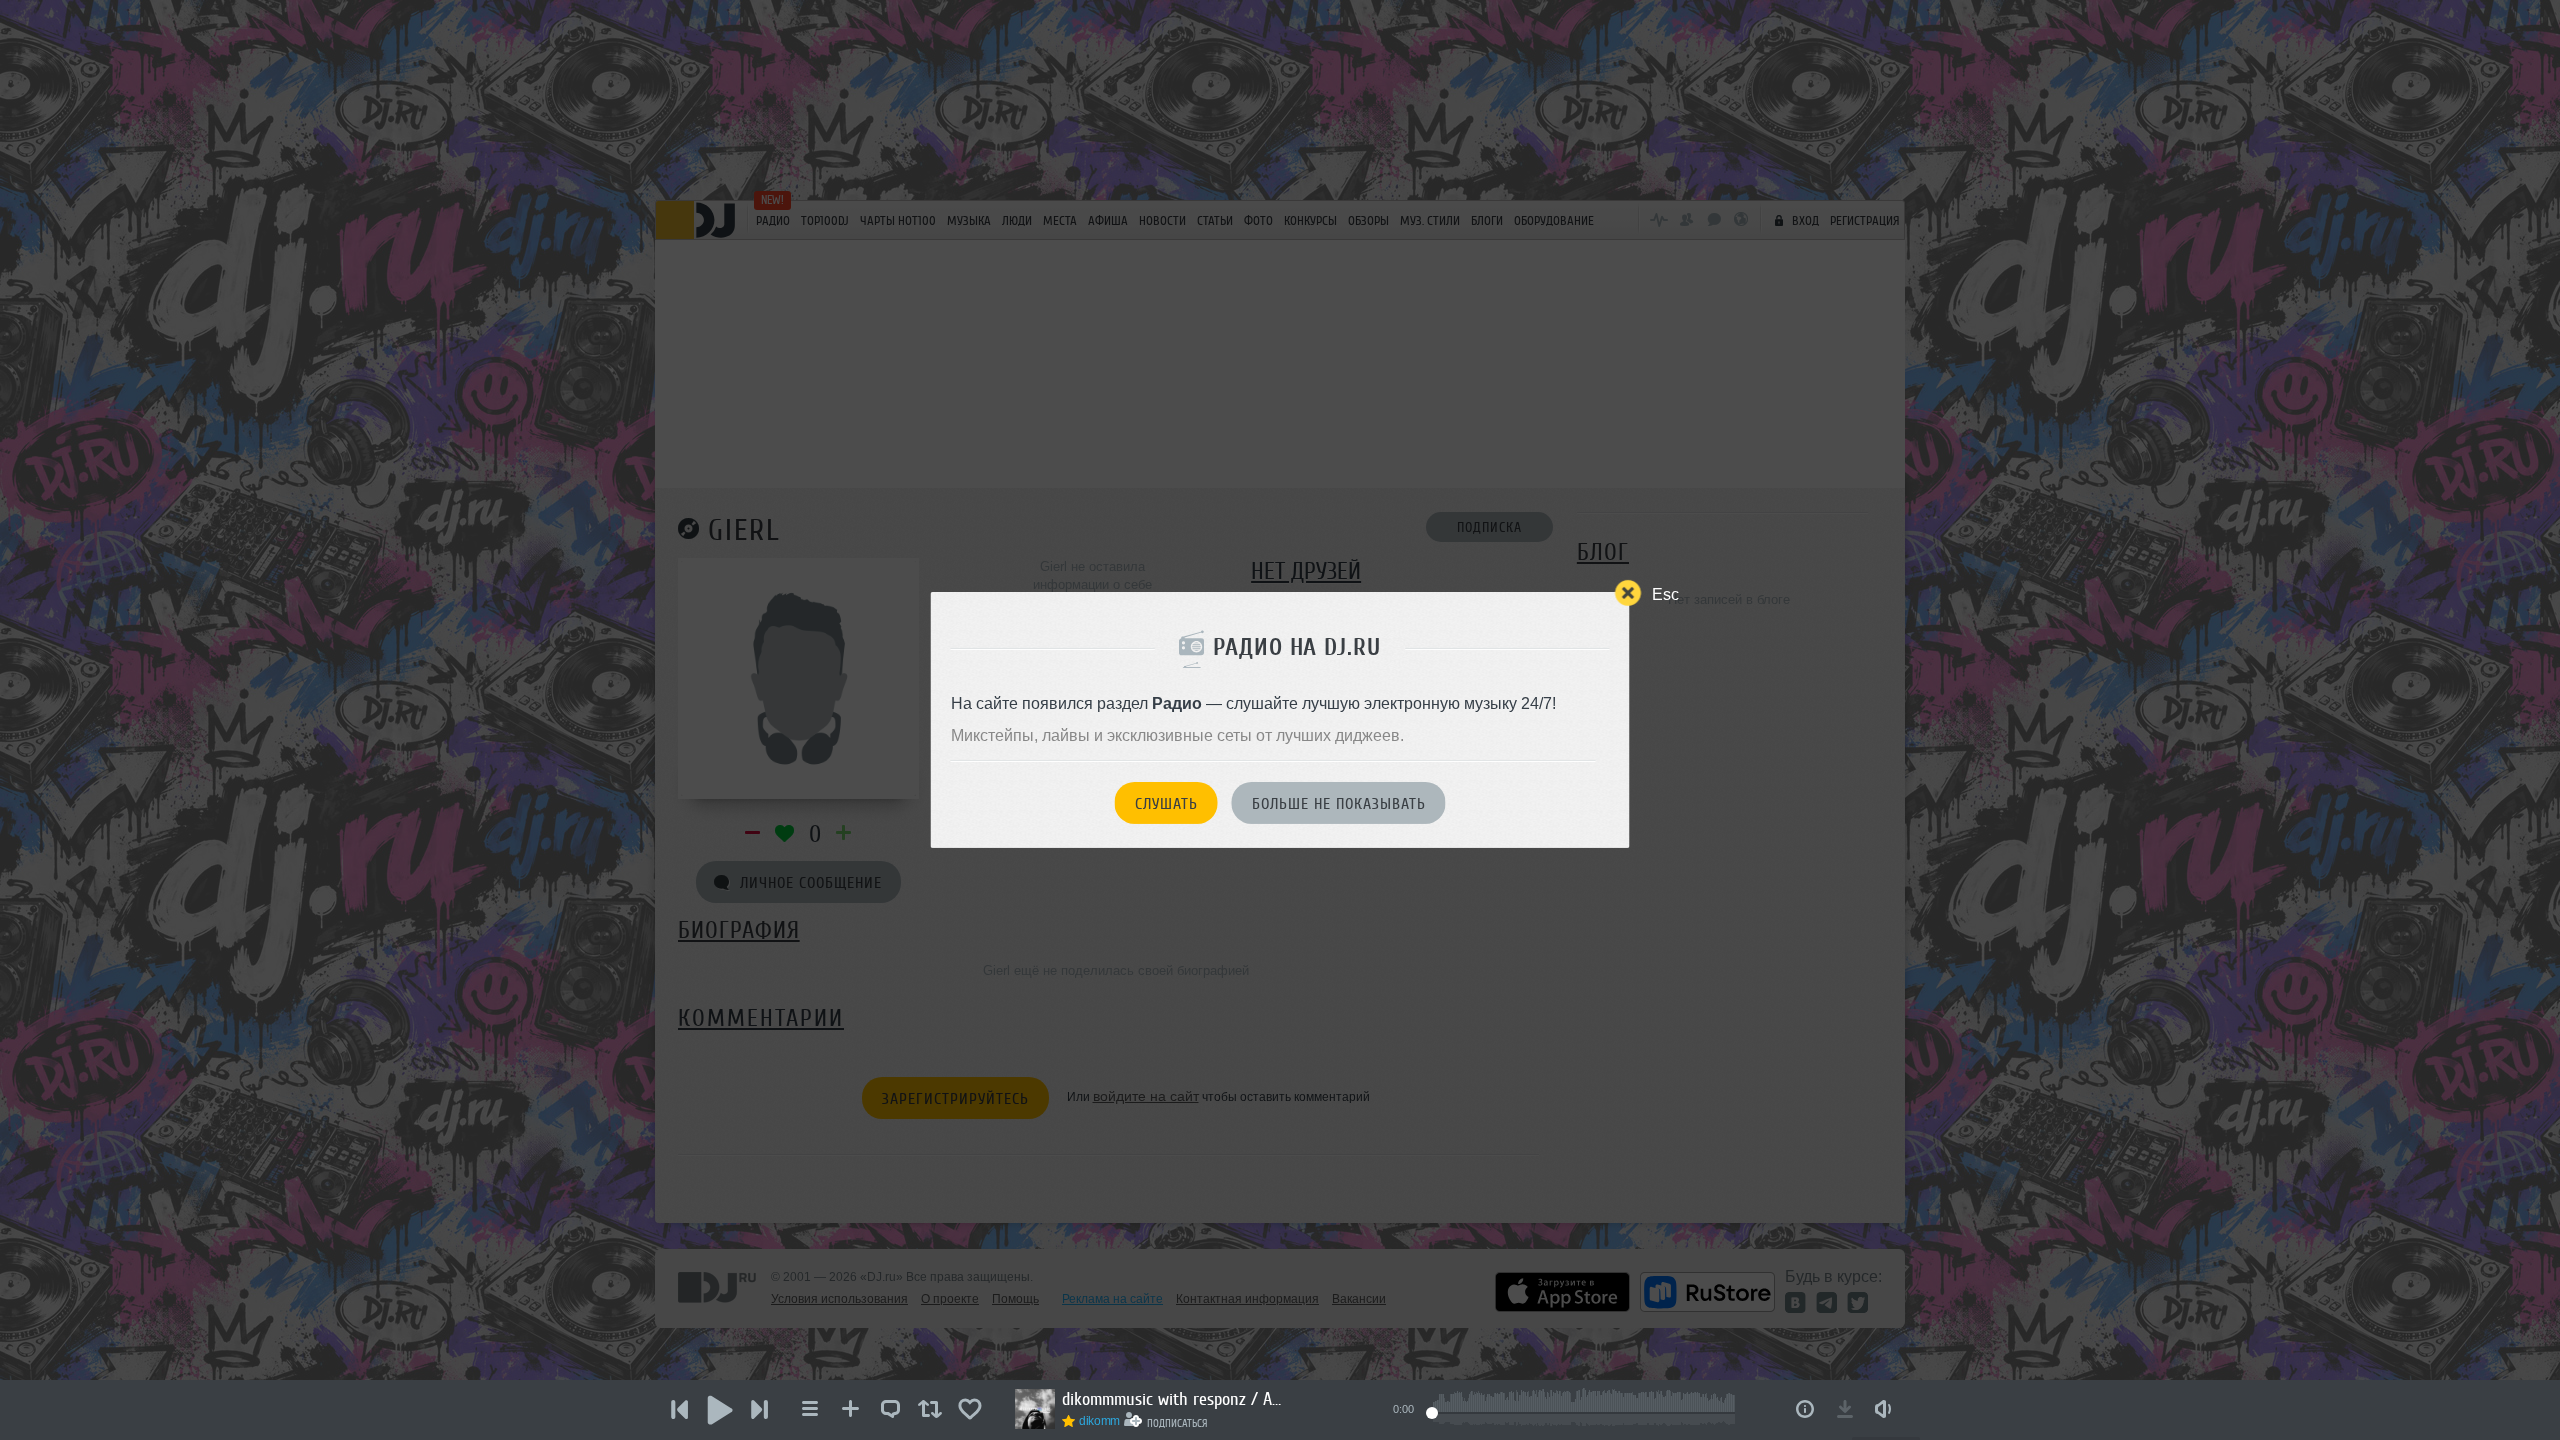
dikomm (1099, 1421)
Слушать (1166, 804)
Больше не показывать (1339, 804)
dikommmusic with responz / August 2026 (1172, 1399)
